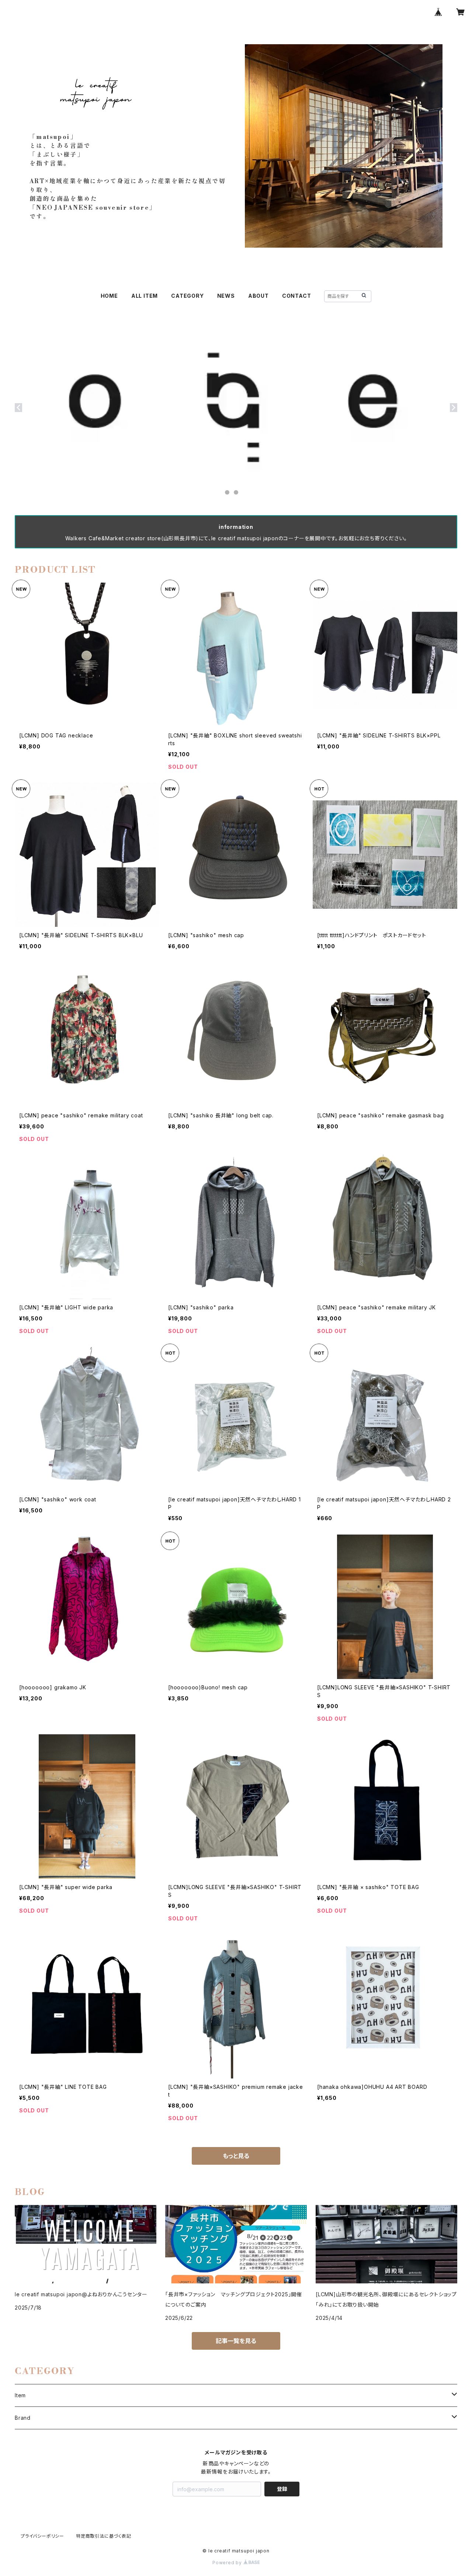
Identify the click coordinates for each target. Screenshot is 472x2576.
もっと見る (236, 2156)
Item (20, 2395)
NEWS (226, 296)
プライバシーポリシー (42, 2536)
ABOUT (258, 296)
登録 (282, 2489)
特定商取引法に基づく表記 (104, 2536)
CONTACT (297, 296)
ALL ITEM (145, 296)
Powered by (228, 2563)
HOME (109, 296)
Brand (23, 2418)
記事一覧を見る (236, 2341)
